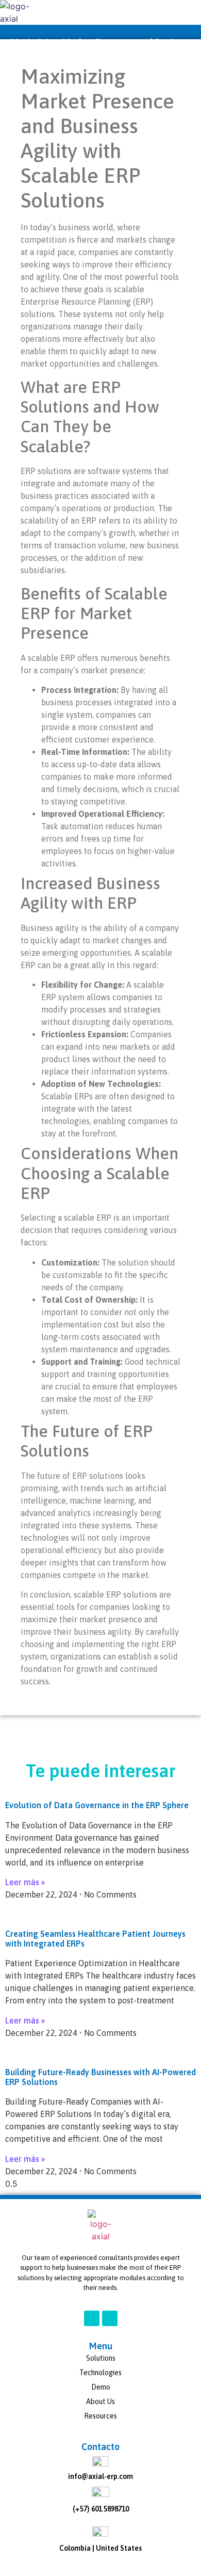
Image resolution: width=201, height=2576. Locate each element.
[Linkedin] (110, 2318)
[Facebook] (92, 2318)
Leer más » (25, 1882)
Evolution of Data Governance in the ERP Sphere (97, 1805)
